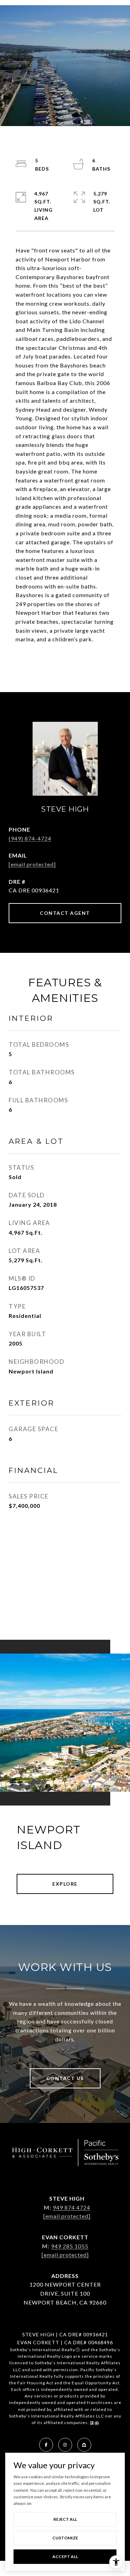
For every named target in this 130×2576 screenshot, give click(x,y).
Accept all (65, 2556)
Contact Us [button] (65, 2078)
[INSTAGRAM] (65, 2445)
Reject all (65, 2519)
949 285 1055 (70, 2246)
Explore (65, 1884)
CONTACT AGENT (65, 913)
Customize (65, 2538)
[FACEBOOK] (46, 2445)
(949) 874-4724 (30, 838)
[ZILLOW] (84, 2445)
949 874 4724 (71, 2207)
